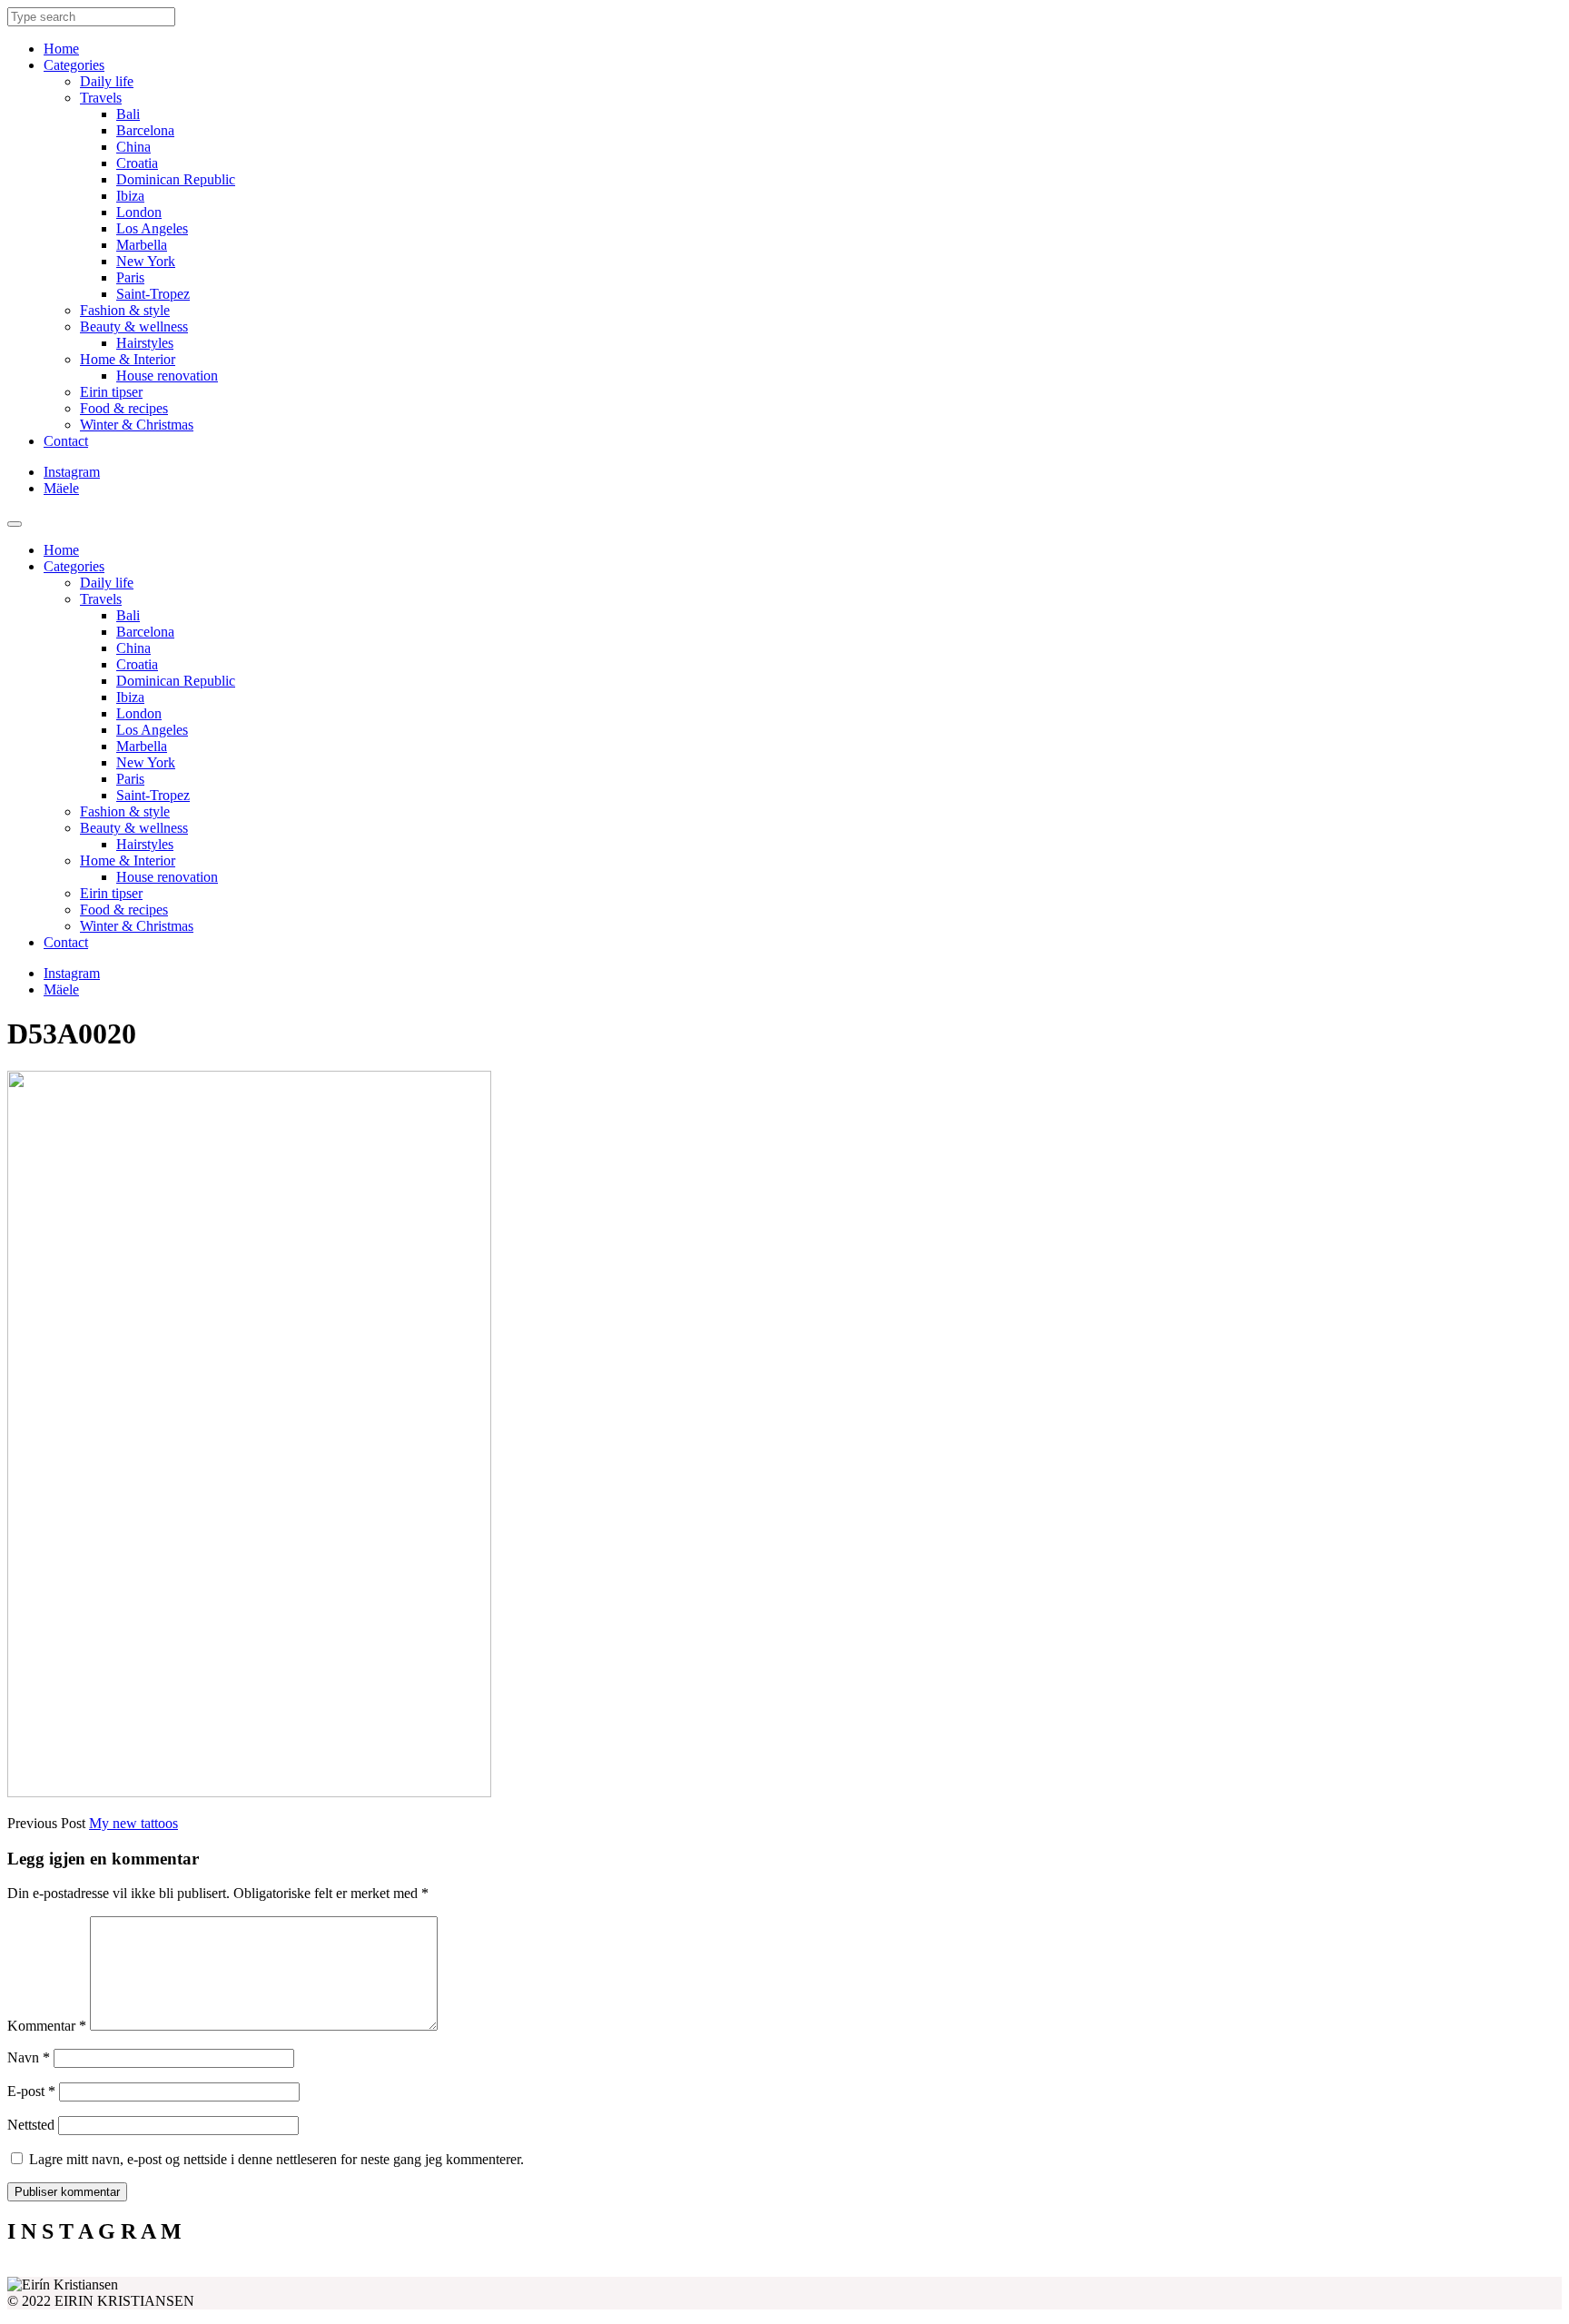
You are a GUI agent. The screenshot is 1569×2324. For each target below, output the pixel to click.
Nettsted (31, 2125)
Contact (66, 441)
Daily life (107, 81)
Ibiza (130, 196)
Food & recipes (124, 408)
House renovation (167, 376)
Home (61, 49)
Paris (130, 277)
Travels (101, 98)
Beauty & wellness (134, 326)
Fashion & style (125, 310)
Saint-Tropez (153, 294)
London (139, 212)
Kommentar (47, 2026)
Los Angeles (152, 228)
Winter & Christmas (137, 425)
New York (146, 261)
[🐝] (590, 2270)
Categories (74, 65)
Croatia (137, 163)
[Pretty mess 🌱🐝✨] (202, 2270)
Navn (29, 2057)
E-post (31, 2091)
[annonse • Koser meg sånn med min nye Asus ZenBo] (979, 2270)
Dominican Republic (176, 179)
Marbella (142, 245)
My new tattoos (133, 1823)
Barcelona (145, 130)
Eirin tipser (111, 392)
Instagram (72, 472)
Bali (128, 114)
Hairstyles (145, 343)
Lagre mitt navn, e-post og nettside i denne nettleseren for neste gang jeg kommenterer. (276, 2159)
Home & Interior (128, 359)
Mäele (61, 488)
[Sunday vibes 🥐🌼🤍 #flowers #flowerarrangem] (1367, 2270)
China (133, 147)
